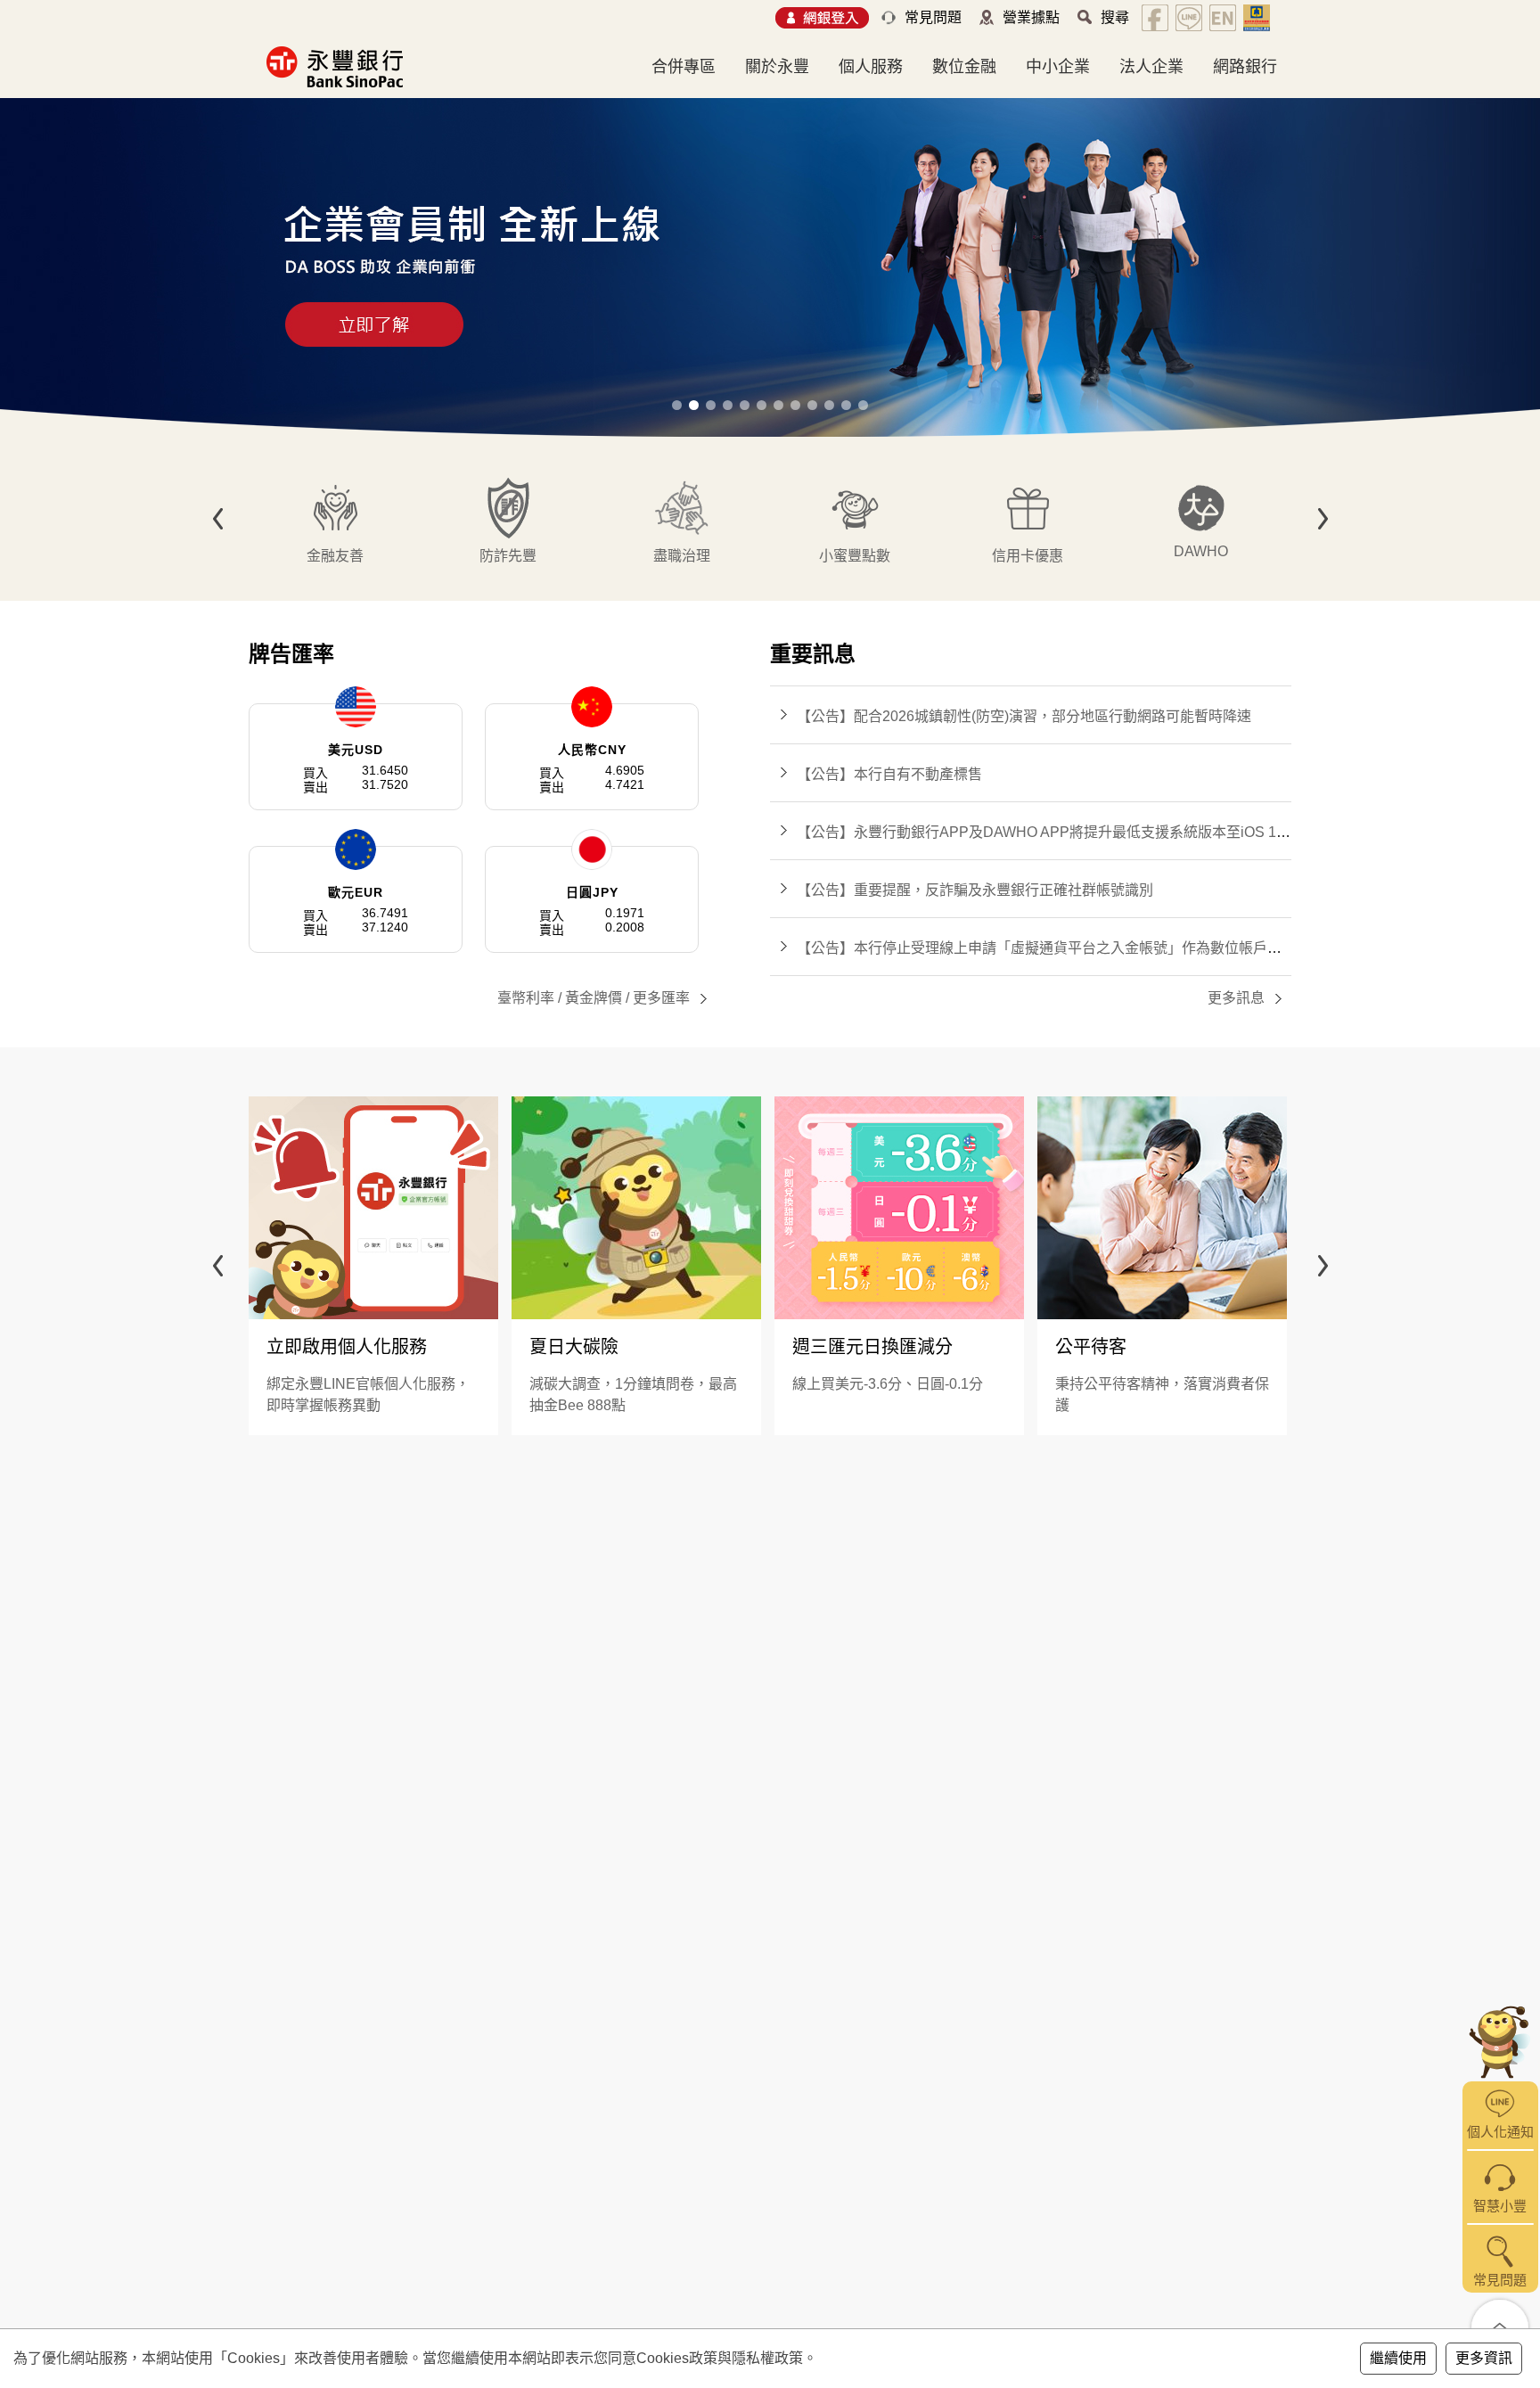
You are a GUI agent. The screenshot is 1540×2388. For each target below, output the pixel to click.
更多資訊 (1484, 2358)
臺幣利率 (526, 998)
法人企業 (1151, 67)
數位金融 (964, 67)
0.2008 (625, 927)
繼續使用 (1398, 2358)
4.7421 (625, 784)
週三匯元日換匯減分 (872, 1347)
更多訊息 (1236, 998)
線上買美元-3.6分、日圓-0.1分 (888, 1384)
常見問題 (933, 17)
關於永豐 (777, 67)
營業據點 (1031, 17)
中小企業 (1058, 67)
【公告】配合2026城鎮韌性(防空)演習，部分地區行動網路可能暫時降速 (1024, 716)
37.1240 (385, 927)
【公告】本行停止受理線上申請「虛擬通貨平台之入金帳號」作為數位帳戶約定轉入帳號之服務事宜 (1110, 948)
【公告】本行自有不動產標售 (889, 774)
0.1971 (625, 913)
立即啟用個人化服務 (347, 1347)
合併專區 (684, 67)
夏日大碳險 (574, 1347)
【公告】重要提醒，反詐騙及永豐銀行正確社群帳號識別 (975, 890)
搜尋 (1115, 17)
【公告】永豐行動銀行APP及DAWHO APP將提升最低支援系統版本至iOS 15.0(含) (1058, 832)
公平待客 (1091, 1347)
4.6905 (625, 770)
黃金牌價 (594, 998)
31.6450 (385, 770)
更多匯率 (661, 998)
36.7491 (385, 913)
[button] (677, 405)
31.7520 (385, 784)
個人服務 (871, 67)
